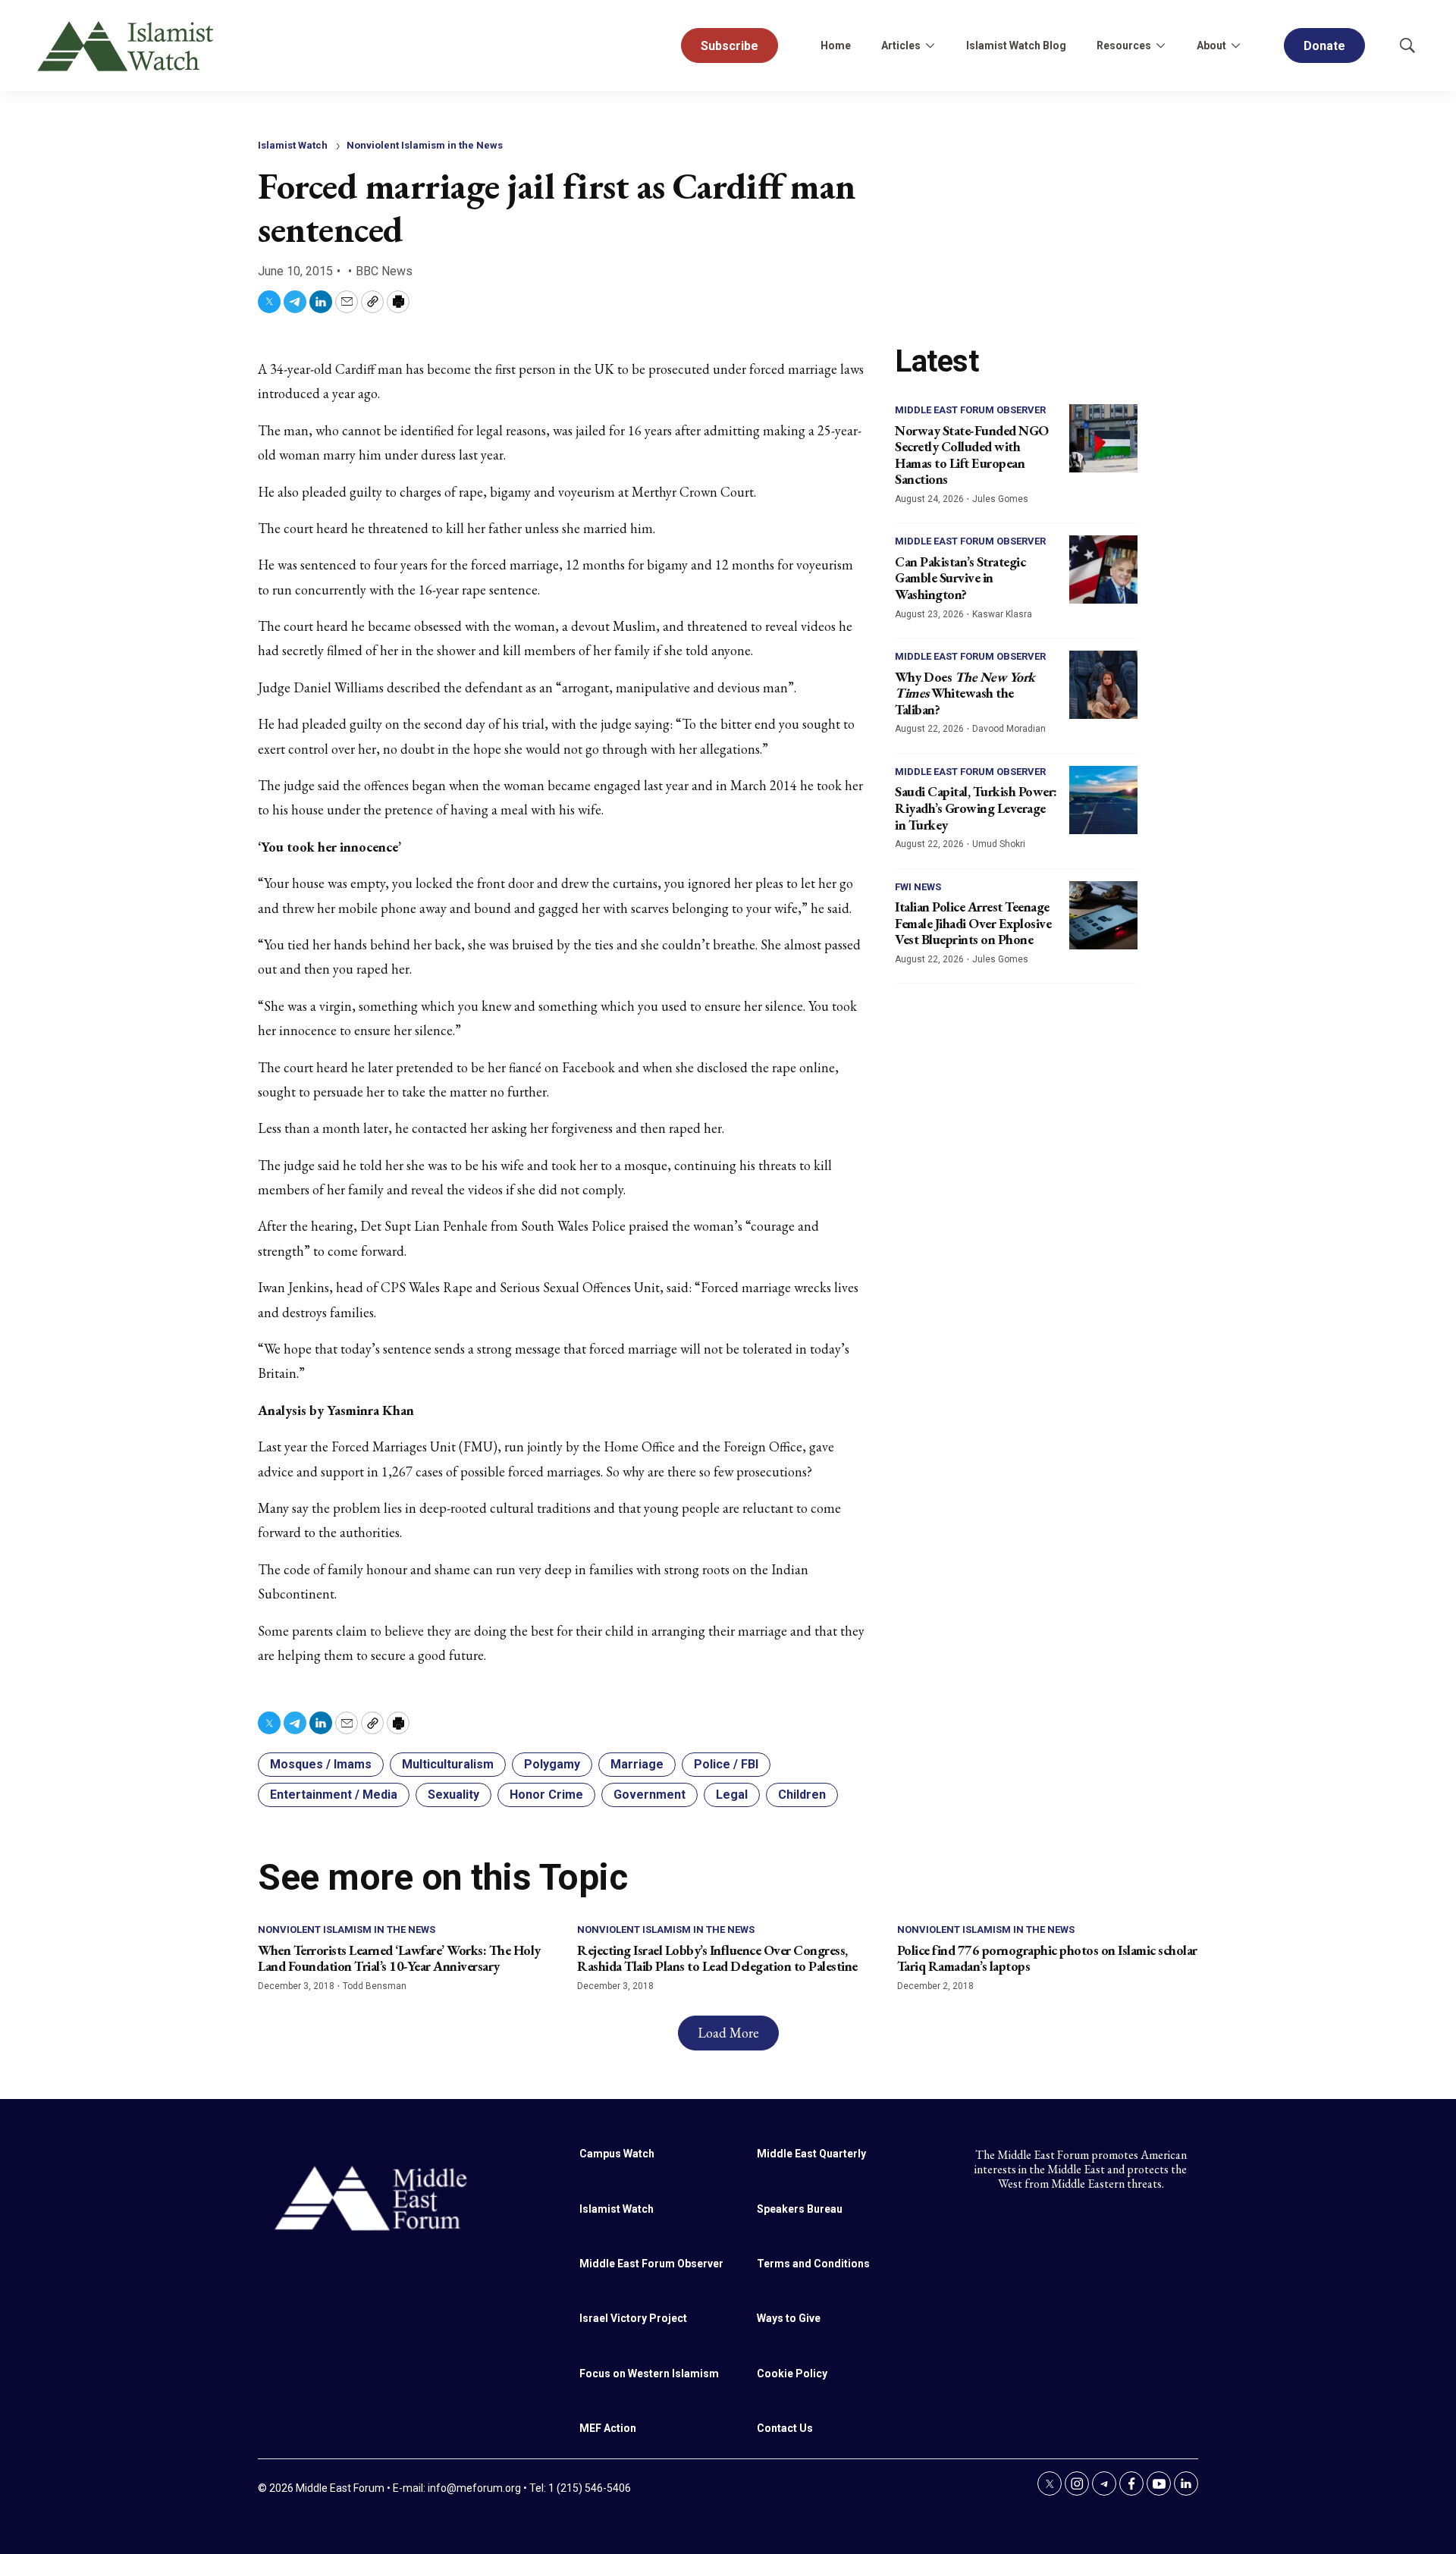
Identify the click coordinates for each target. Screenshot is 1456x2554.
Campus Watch (617, 2154)
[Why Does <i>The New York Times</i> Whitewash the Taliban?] (1103, 685)
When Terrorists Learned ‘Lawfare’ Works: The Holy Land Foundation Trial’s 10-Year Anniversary (399, 1958)
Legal (732, 1795)
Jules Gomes (1000, 499)
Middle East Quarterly (811, 2154)
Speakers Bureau (800, 2209)
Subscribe (730, 46)
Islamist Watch (293, 145)
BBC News (384, 271)
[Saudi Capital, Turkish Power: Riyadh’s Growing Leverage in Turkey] (1103, 800)
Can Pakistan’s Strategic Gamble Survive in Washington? (960, 578)
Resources (1124, 45)
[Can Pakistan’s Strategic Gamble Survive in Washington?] (1103, 569)
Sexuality (453, 1795)
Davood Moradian (1009, 729)
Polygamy (552, 1764)
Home (836, 45)
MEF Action (608, 2428)
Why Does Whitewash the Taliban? (965, 693)
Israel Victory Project (633, 2318)
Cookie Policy (792, 2374)
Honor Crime (546, 1795)
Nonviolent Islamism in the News (425, 145)
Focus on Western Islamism (649, 2374)
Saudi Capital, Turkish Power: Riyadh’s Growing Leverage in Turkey (976, 808)
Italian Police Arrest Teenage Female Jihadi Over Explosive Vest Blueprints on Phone (973, 923)
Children (802, 1795)
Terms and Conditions (813, 2264)
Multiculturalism (448, 1764)
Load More (728, 2033)
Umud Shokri (999, 844)
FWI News (918, 887)
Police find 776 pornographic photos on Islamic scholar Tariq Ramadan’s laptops (1047, 1958)
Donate (1324, 46)
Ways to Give (789, 2318)
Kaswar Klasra (1002, 614)
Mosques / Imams (321, 1764)
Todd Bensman (375, 1986)
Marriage (637, 1764)
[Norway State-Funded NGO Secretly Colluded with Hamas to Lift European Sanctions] (1103, 438)
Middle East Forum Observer (970, 410)
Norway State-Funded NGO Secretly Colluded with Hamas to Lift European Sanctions (972, 455)
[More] (930, 45)
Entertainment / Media (334, 1795)
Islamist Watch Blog (1016, 45)
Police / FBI (726, 1764)
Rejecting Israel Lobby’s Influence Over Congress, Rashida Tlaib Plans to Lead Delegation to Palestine (717, 1958)
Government (650, 1795)
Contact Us (785, 2428)
